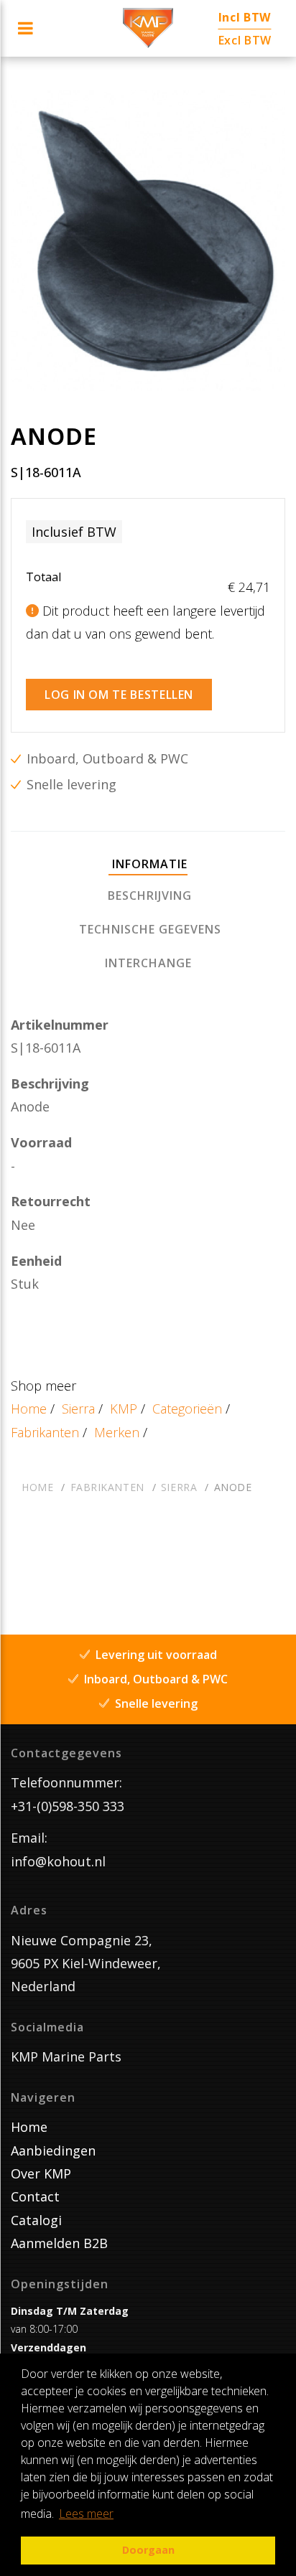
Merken (117, 1432)
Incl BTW (245, 17)
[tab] (148, 865)
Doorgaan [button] (148, 2550)
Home (29, 1409)
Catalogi (36, 2220)
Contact (35, 2196)
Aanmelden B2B (59, 2243)
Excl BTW (245, 40)
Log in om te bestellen (119, 695)
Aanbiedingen (53, 2150)
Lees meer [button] (86, 2514)
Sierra (78, 1409)
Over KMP (41, 2173)
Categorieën (187, 1409)
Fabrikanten (45, 1432)
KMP (124, 1409)
